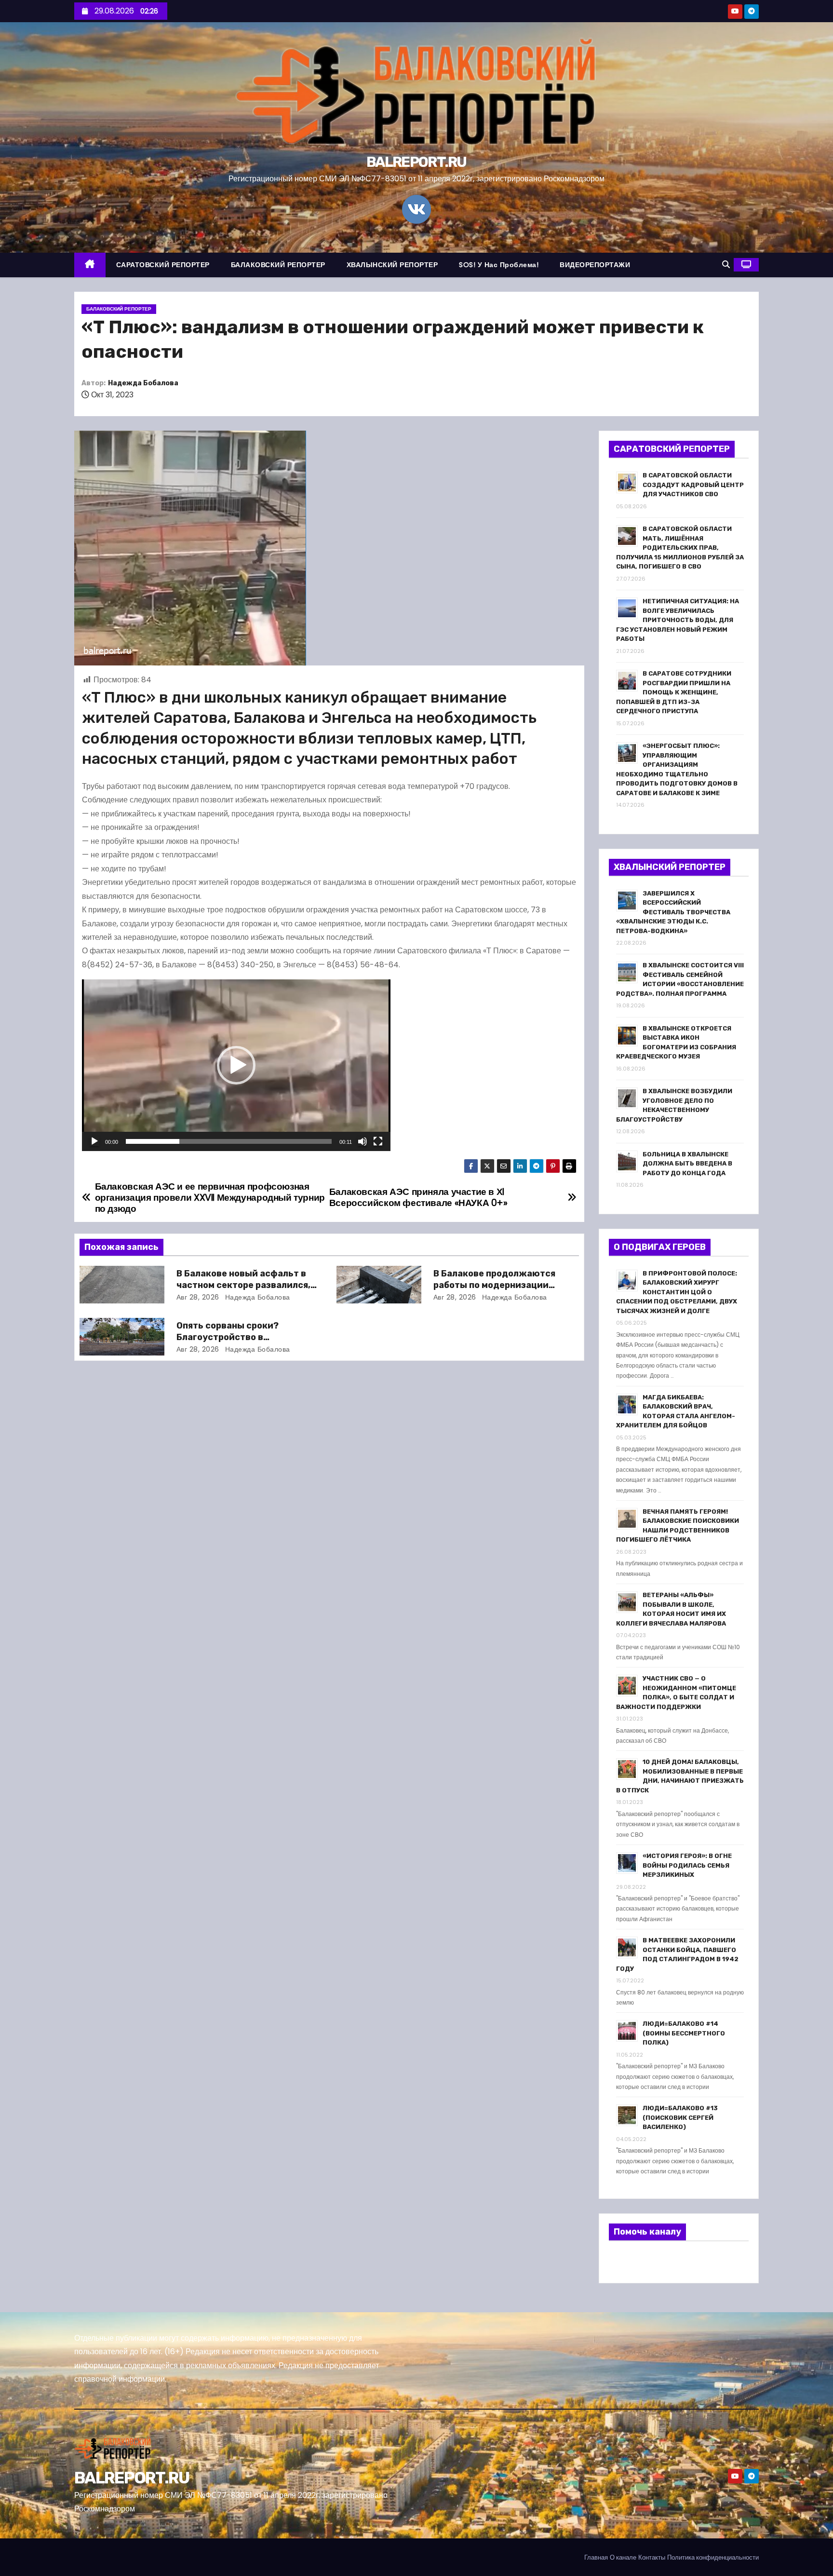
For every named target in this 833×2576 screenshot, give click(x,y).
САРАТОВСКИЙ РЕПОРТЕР (163, 265)
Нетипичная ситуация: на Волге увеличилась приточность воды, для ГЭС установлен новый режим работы (678, 620)
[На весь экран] (378, 1141)
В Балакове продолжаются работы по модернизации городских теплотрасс (494, 1285)
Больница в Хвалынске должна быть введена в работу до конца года (687, 1164)
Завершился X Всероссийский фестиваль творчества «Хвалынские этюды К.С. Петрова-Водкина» (673, 912)
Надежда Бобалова (143, 383)
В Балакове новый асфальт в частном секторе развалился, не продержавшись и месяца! (243, 1285)
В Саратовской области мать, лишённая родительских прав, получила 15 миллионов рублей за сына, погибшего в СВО (680, 548)
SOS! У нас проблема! (499, 265)
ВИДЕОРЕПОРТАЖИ (595, 265)
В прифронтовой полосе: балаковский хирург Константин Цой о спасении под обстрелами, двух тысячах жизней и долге (677, 1292)
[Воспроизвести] (94, 1141)
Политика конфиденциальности (713, 2557)
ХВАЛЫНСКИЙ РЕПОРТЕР (392, 265)
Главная (596, 2557)
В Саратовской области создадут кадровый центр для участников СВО (693, 485)
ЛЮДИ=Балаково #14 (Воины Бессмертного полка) (684, 2033)
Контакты (652, 2557)
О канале (623, 2557)
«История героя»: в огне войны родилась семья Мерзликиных (687, 1865)
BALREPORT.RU (416, 162)
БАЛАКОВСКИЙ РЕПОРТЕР (278, 265)
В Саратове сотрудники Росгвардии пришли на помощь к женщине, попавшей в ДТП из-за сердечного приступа (674, 692)
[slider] (229, 1141)
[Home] (90, 265)
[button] (726, 264)
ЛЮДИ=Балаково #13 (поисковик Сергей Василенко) (680, 2117)
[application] (236, 1065)
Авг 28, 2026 (198, 1297)
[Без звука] (363, 1141)
